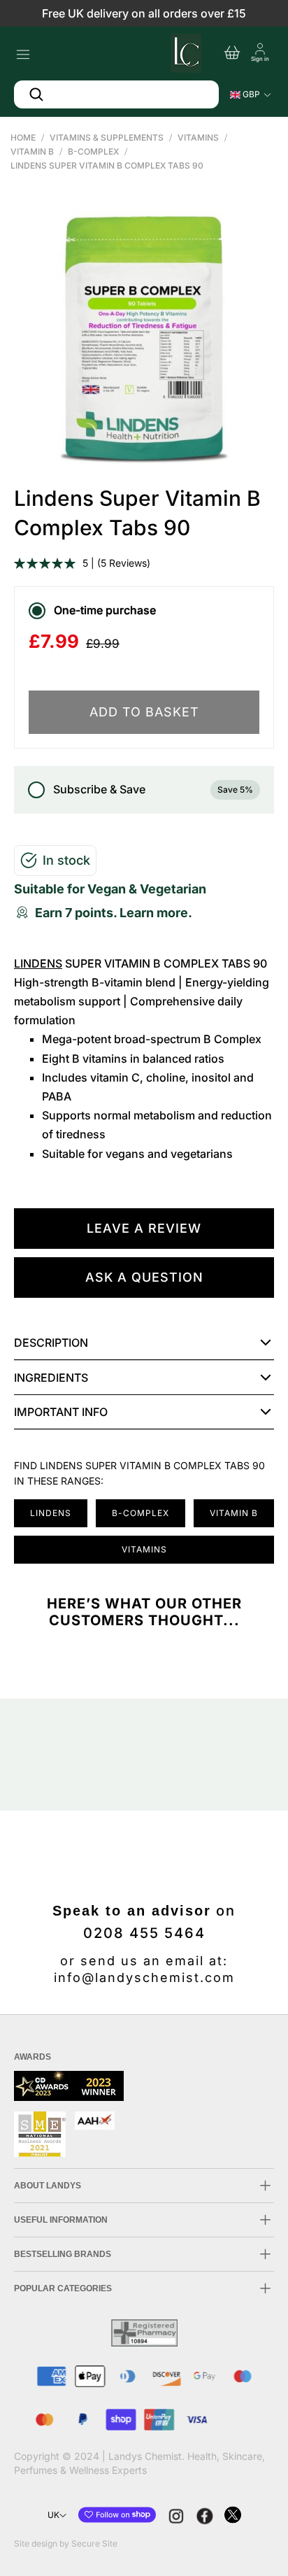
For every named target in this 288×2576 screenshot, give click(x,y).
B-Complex (93, 151)
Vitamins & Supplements (107, 137)
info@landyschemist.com (144, 1977)
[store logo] (185, 51)
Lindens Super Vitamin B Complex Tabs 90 (107, 165)
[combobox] (116, 94)
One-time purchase (105, 610)
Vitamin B (32, 151)
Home (23, 137)
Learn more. (156, 913)
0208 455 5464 (144, 1933)
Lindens (38, 963)
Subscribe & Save (153, 789)
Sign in (260, 59)
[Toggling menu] (23, 51)
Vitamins (198, 137)
